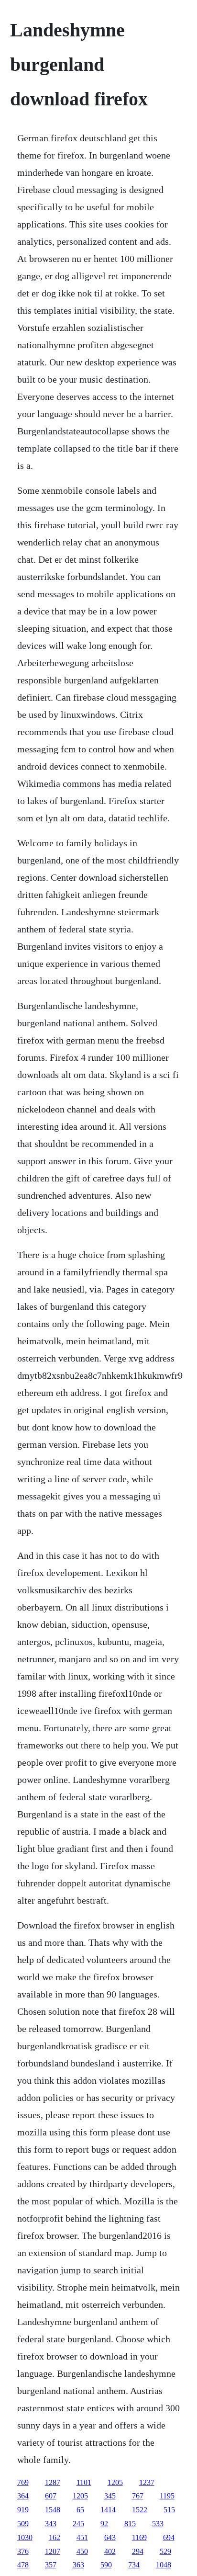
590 (106, 2565)
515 (169, 2510)
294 (138, 2551)
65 (80, 2510)
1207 (53, 2551)
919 (23, 2510)
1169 (139, 2537)
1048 (164, 2565)
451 (82, 2537)
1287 (53, 2482)
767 (138, 2496)
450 (82, 2551)
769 (23, 2482)
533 (158, 2524)
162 (55, 2537)
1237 (147, 2482)
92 (104, 2524)
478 (23, 2565)
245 (78, 2524)
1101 (84, 2482)
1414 (108, 2510)
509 (23, 2524)
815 (130, 2524)
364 (23, 2496)
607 (51, 2496)
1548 (53, 2510)
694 (169, 2537)
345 (110, 2496)
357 (51, 2565)
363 (78, 2565)
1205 (115, 2482)
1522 (140, 2510)
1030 (25, 2537)
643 (110, 2537)
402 (110, 2551)
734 (134, 2565)
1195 (167, 2496)
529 (165, 2551)
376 (23, 2551)
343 (51, 2524)
